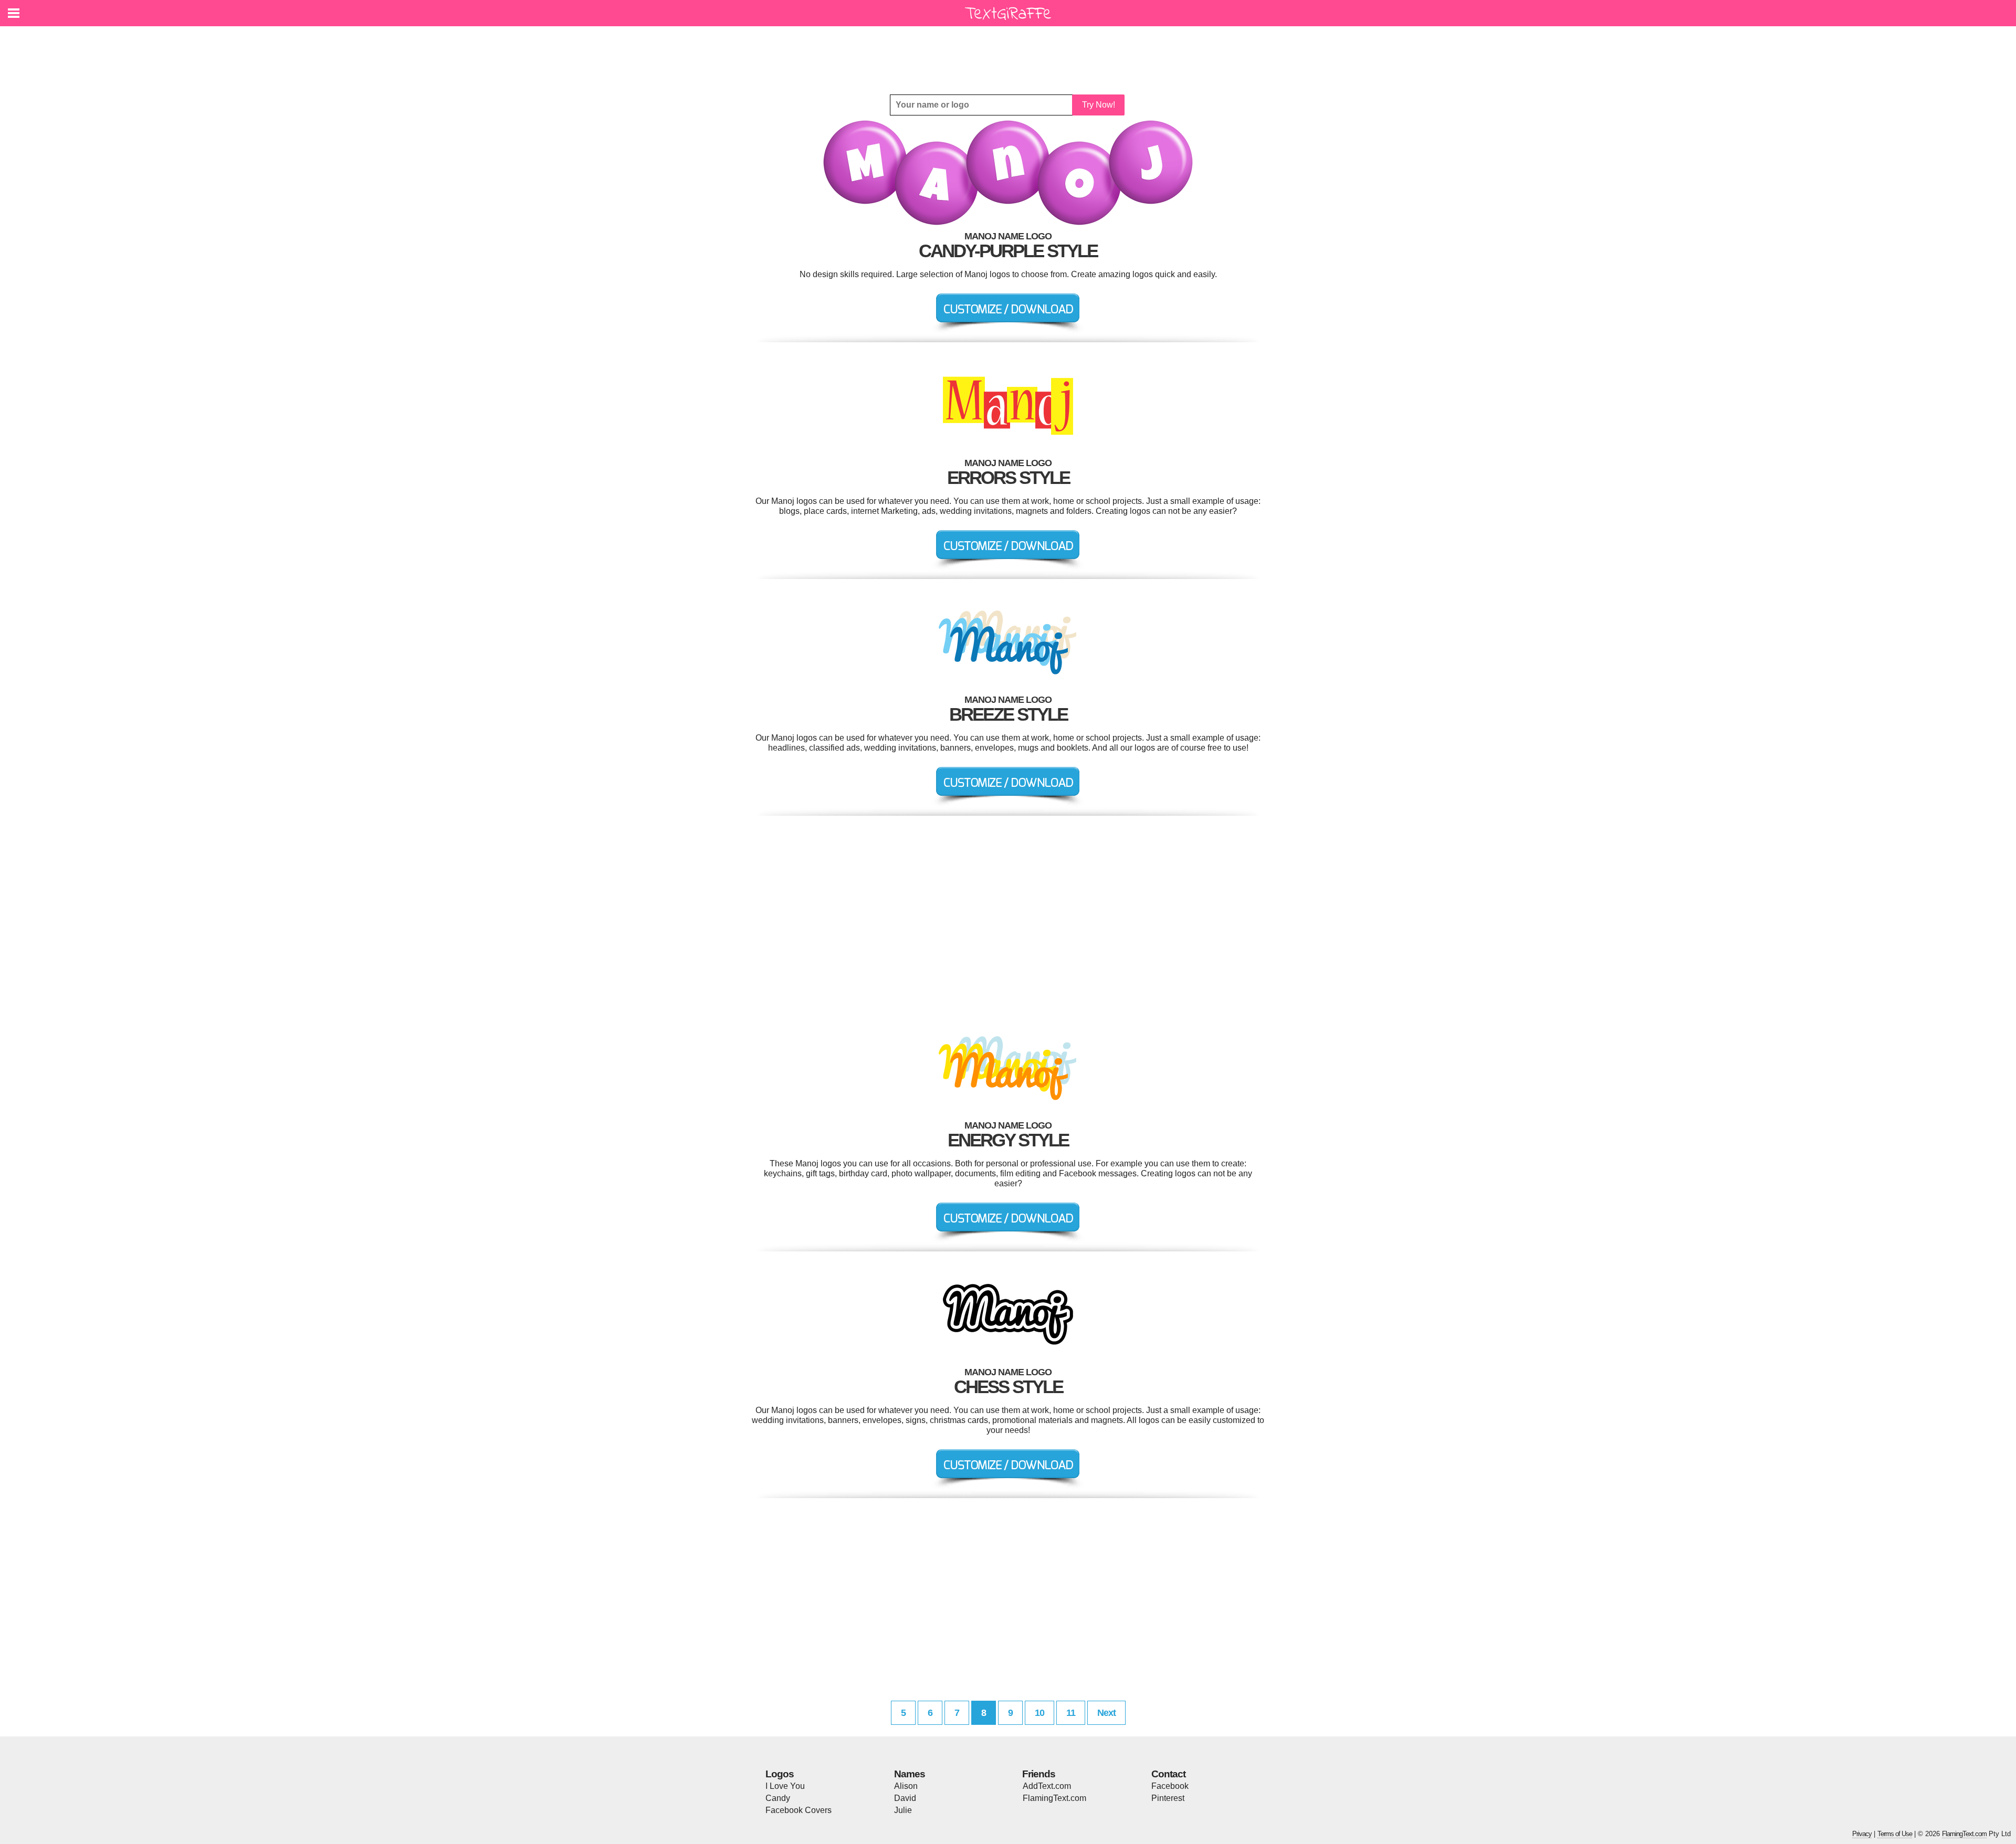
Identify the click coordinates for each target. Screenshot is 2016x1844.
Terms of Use (1895, 1834)
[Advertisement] (1011, 52)
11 (1071, 1713)
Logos (780, 1774)
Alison (906, 1786)
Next (1106, 1713)
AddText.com (1047, 1786)
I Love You (785, 1786)
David (905, 1798)
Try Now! (1099, 105)
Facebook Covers (799, 1810)
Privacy (1862, 1834)
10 (1039, 1713)
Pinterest (1168, 1798)
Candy (778, 1798)
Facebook (1170, 1786)
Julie (903, 1810)
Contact (1168, 1774)
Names (910, 1774)
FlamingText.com (1054, 1798)
